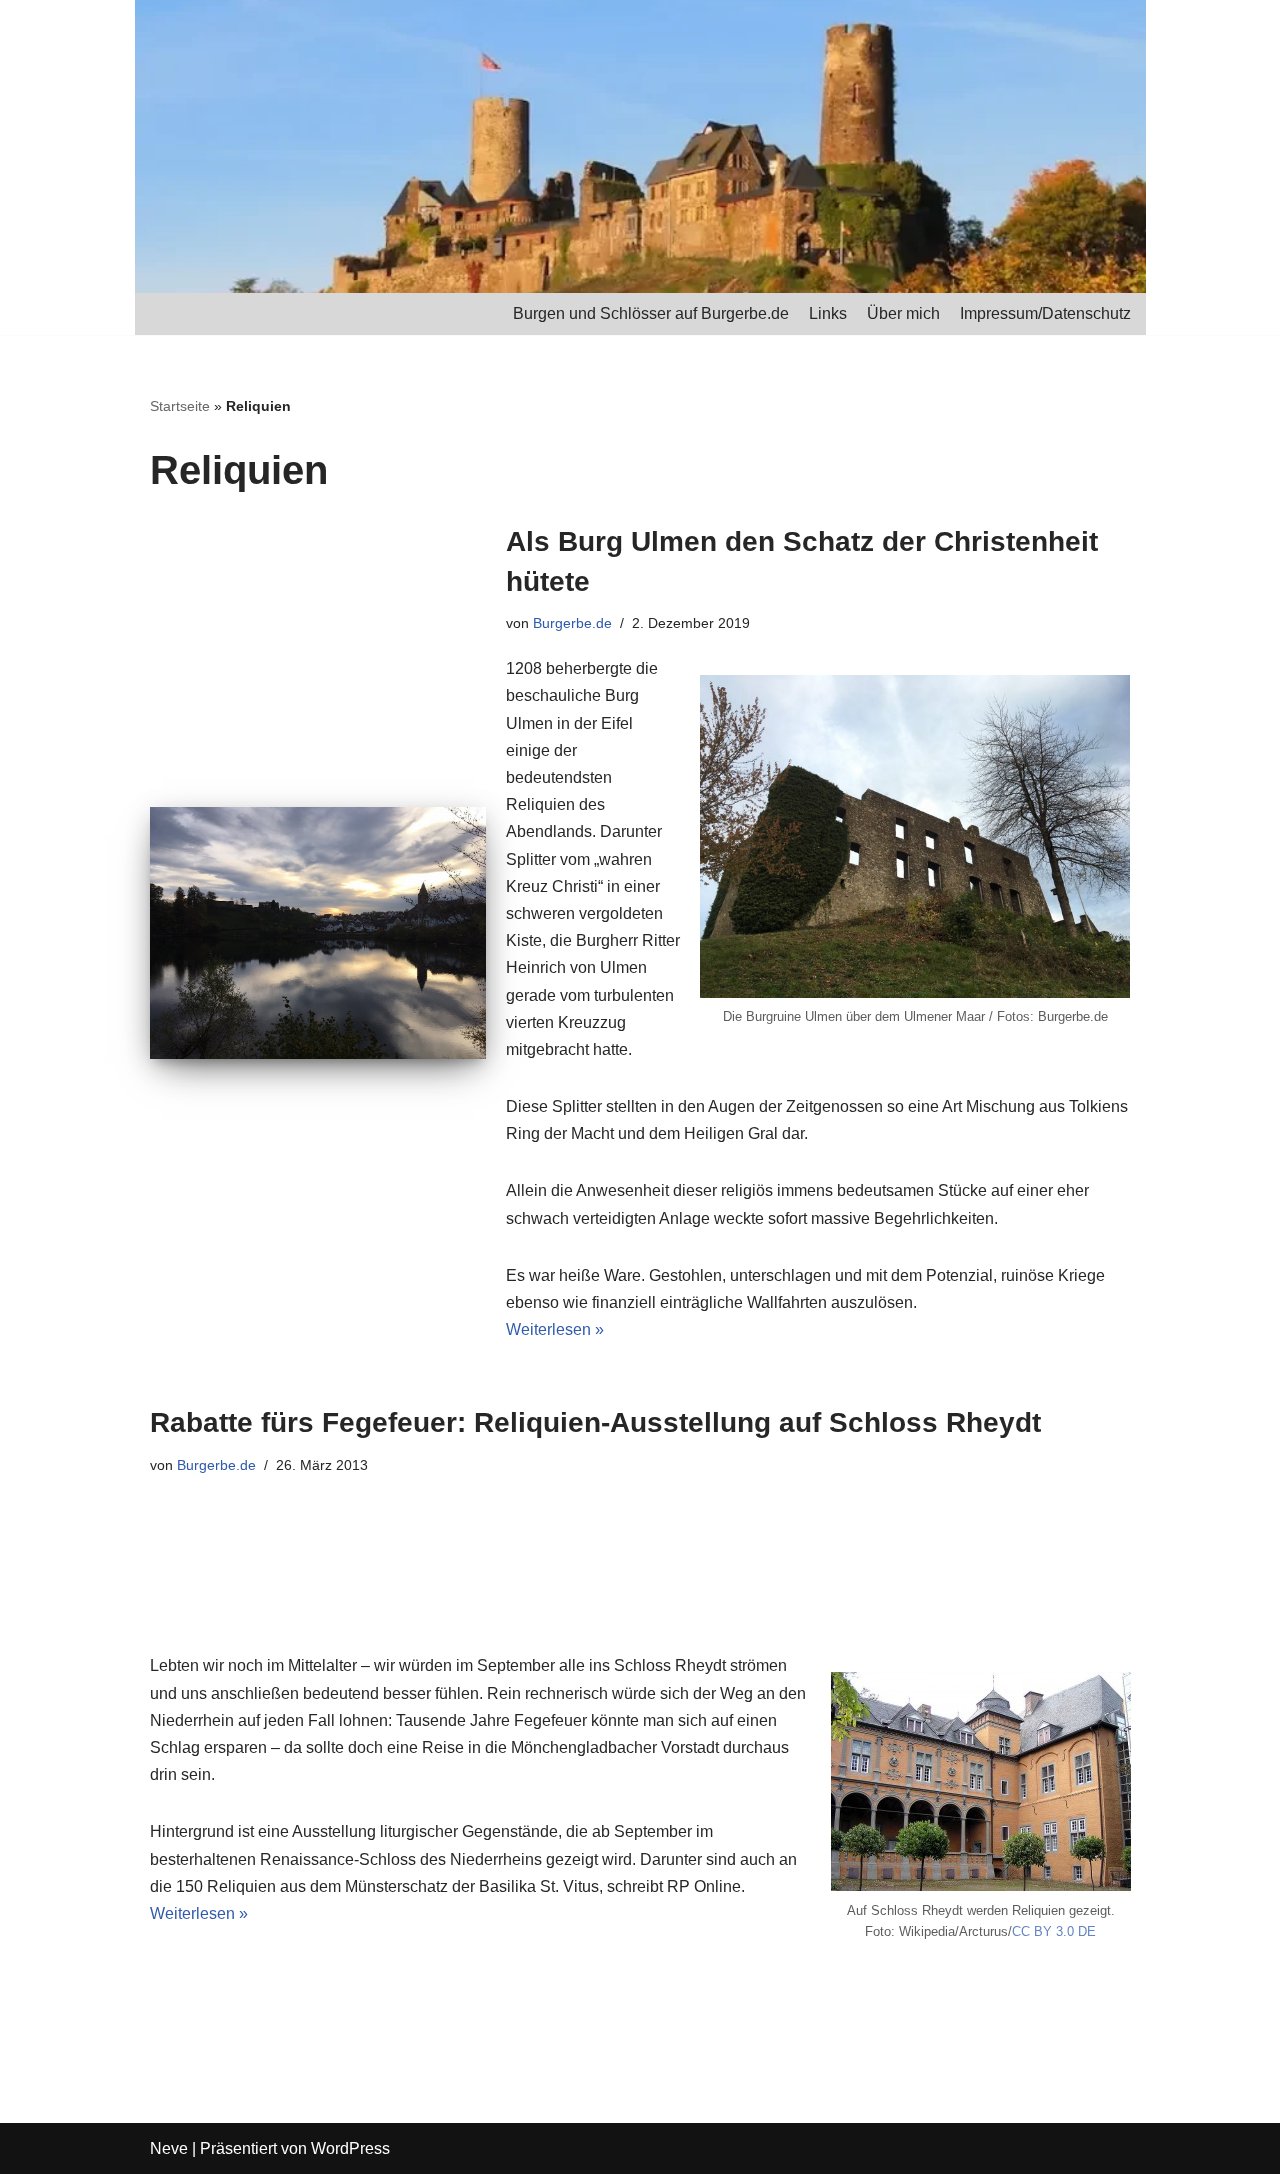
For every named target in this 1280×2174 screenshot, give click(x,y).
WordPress (350, 2148)
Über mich (903, 313)
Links (828, 313)
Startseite (180, 406)
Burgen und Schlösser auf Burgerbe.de (651, 313)
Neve (169, 2148)
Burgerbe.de (572, 623)
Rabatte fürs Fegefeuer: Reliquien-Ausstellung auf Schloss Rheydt (595, 1422)
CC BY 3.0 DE (1054, 1931)
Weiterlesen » (555, 1329)
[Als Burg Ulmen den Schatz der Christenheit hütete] (318, 933)
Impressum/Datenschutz (1045, 313)
